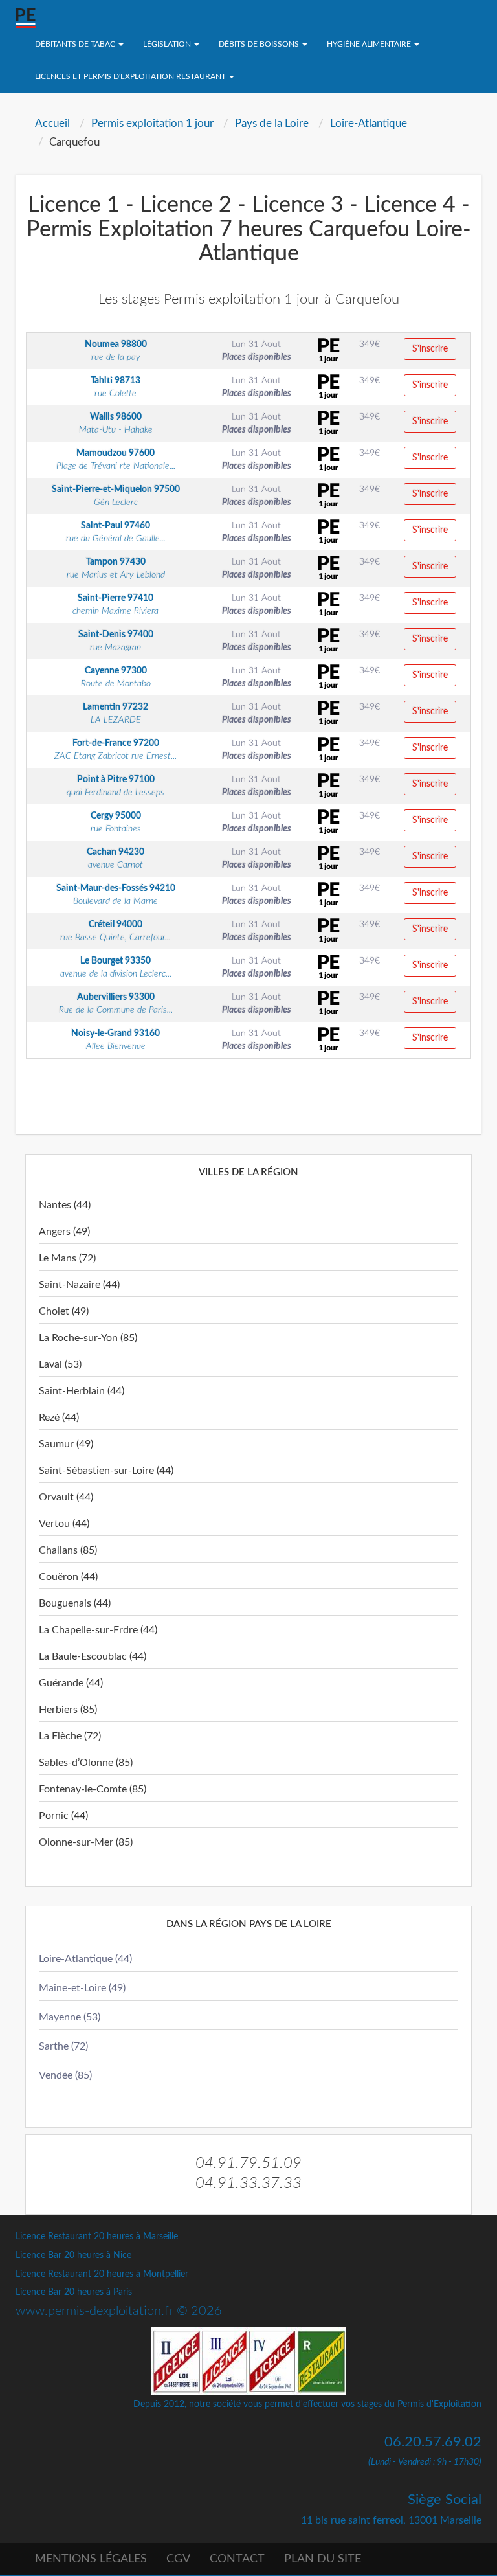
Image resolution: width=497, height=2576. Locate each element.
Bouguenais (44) (75, 1603)
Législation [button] (168, 44)
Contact (237, 2559)
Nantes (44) (65, 1205)
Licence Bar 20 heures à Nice (73, 2255)
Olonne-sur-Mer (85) (86, 1842)
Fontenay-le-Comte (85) (93, 1789)
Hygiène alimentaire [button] (370, 44)
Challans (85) (68, 1550)
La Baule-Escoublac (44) (93, 1656)
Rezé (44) (59, 1418)
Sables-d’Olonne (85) (86, 1763)
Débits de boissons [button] (260, 44)
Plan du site (323, 2559)
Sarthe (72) (63, 2046)
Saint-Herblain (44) (82, 1391)
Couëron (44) (68, 1577)
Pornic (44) (63, 1816)
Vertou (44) (64, 1524)
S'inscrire (430, 349)
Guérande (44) (71, 1683)
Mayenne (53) (70, 2017)
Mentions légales (91, 2559)
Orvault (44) (66, 1497)
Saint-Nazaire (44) (79, 1285)
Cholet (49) (64, 1311)
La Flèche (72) (70, 1736)
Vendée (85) (65, 2075)
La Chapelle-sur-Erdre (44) (98, 1630)
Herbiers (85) (68, 1710)
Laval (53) (60, 1364)
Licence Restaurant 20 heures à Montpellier (102, 2274)
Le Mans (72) (67, 1258)
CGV (178, 2559)
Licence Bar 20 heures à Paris (74, 2292)
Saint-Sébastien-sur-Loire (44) (106, 1471)
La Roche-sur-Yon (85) (88, 1338)
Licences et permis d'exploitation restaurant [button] (131, 76)
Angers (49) (64, 1232)
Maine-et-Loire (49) (82, 1988)
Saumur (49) (66, 1444)
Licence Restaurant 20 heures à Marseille (97, 2237)
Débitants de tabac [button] (76, 44)
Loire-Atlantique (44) (85, 1959)
